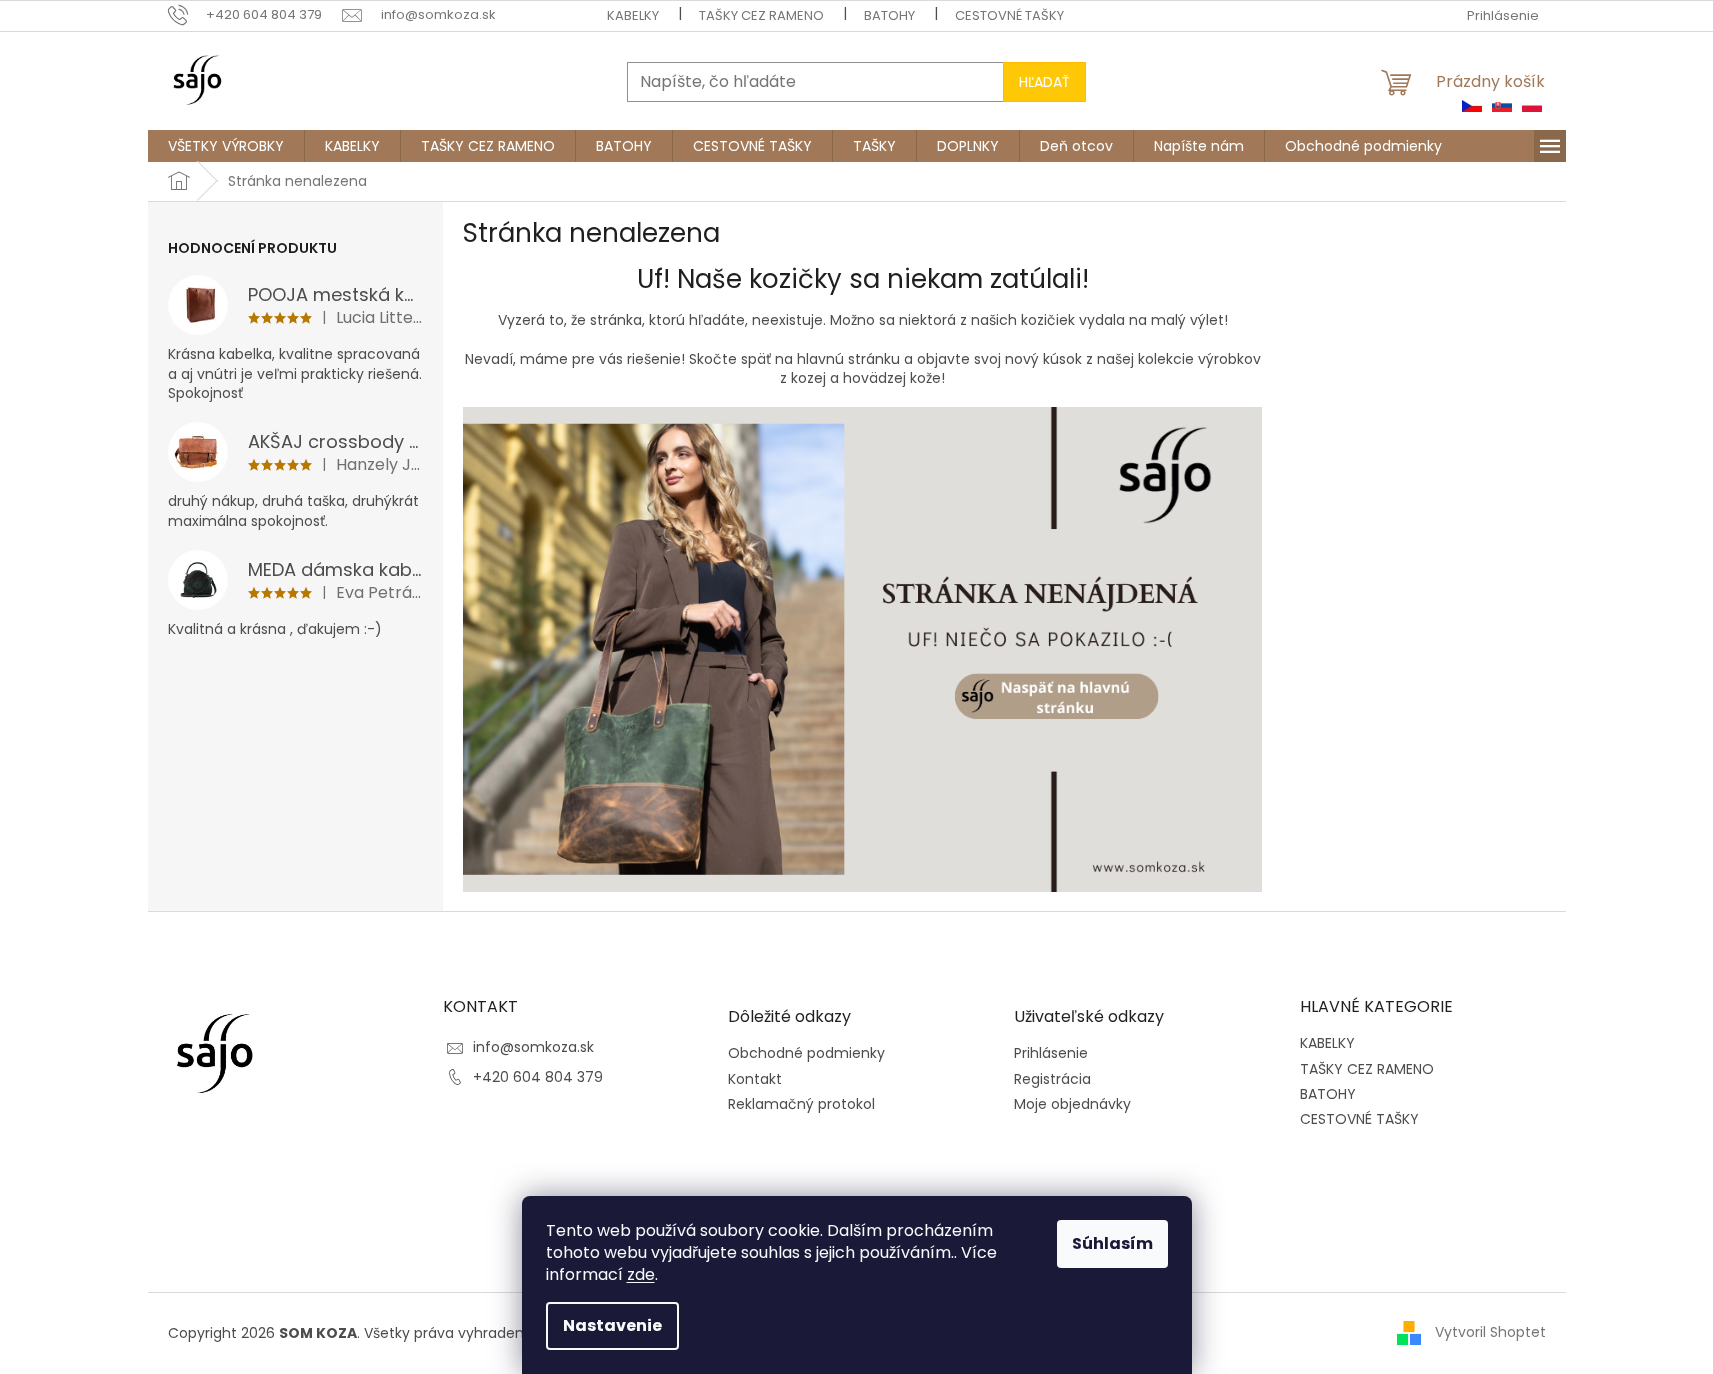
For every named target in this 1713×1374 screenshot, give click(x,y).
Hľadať (1044, 82)
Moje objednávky (1072, 1104)
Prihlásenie (1051, 1053)
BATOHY (889, 15)
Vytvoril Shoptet (1490, 1332)
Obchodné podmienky (806, 1053)
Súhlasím (1112, 1243)
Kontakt (755, 1079)
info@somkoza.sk (533, 1047)
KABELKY (633, 15)
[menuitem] (226, 146)
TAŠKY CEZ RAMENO (761, 15)
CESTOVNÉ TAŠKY (1009, 15)
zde (641, 1274)
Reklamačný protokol (801, 1104)
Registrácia (1052, 1079)
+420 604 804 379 (538, 1077)
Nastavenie (612, 1325)
